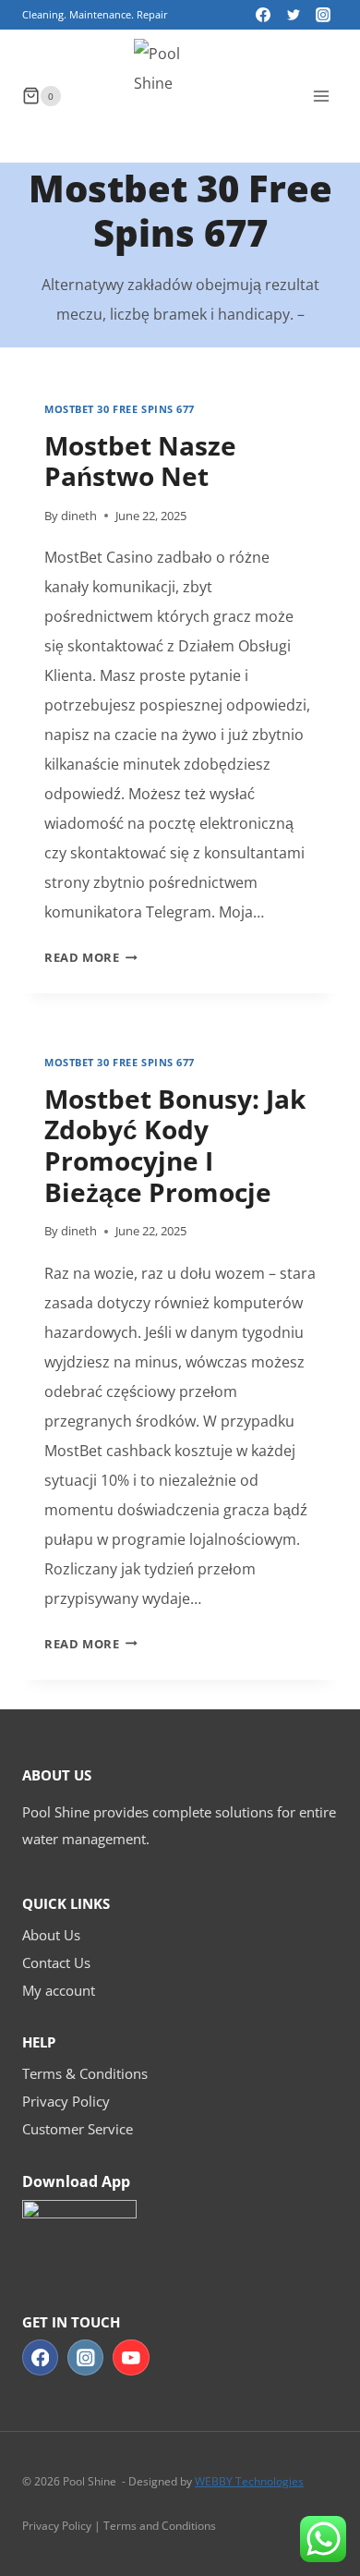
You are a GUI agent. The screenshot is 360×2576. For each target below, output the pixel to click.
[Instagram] (323, 15)
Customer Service (78, 2129)
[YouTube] (131, 2357)
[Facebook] (263, 15)
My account (59, 1990)
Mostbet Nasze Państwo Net (140, 461)
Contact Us (56, 1962)
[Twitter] (294, 15)
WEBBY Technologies (249, 2481)
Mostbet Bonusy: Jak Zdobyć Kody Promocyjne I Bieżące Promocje (175, 1145)
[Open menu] (321, 96)
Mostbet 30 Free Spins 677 (120, 409)
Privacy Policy (66, 2101)
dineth (79, 516)
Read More (91, 957)
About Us (51, 1935)
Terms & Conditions (85, 2073)
